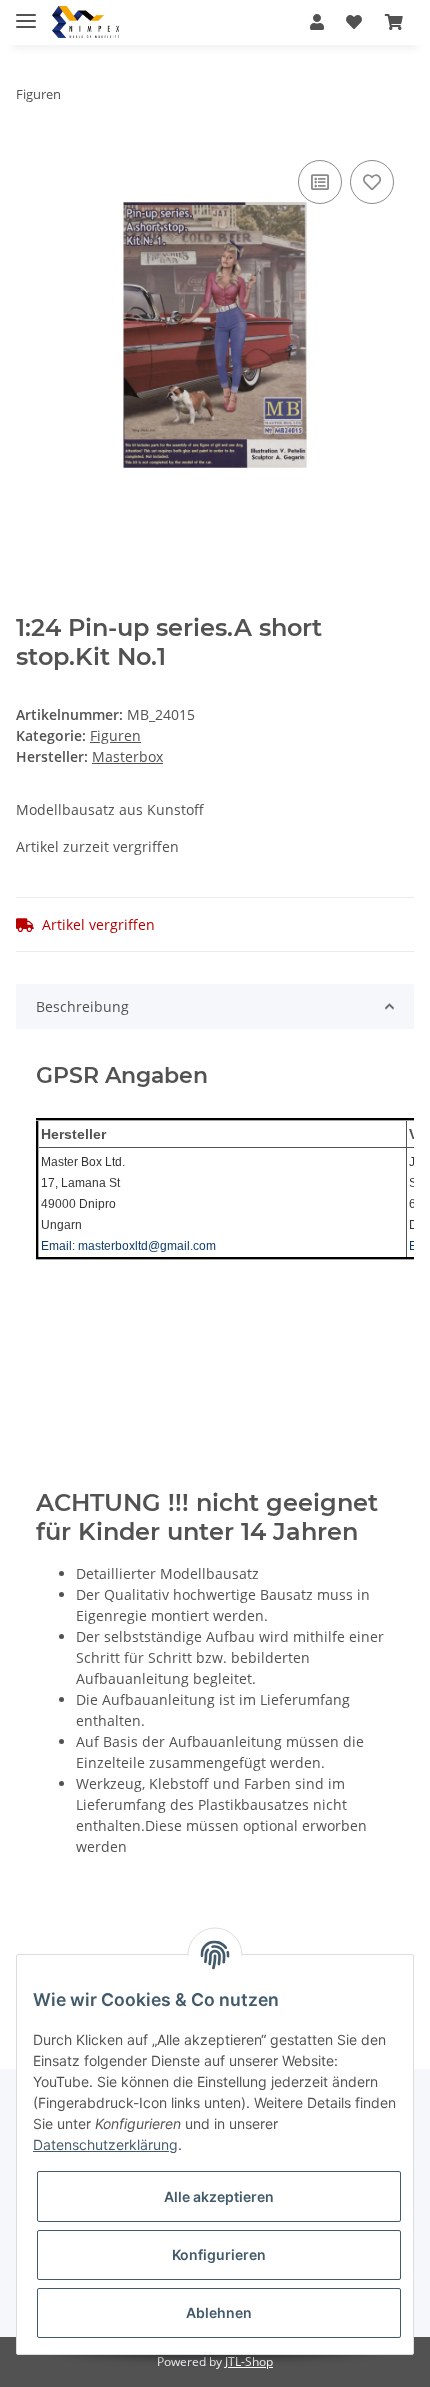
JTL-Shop (249, 2361)
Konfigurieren (219, 2254)
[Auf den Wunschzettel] (372, 182)
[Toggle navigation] (26, 12)
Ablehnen (219, 2312)
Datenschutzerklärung (105, 2144)
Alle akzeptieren (219, 2196)
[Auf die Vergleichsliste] (320, 182)
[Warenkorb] (394, 22)
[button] (317, 22)
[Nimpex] (85, 22)
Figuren (115, 735)
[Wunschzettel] (354, 22)
